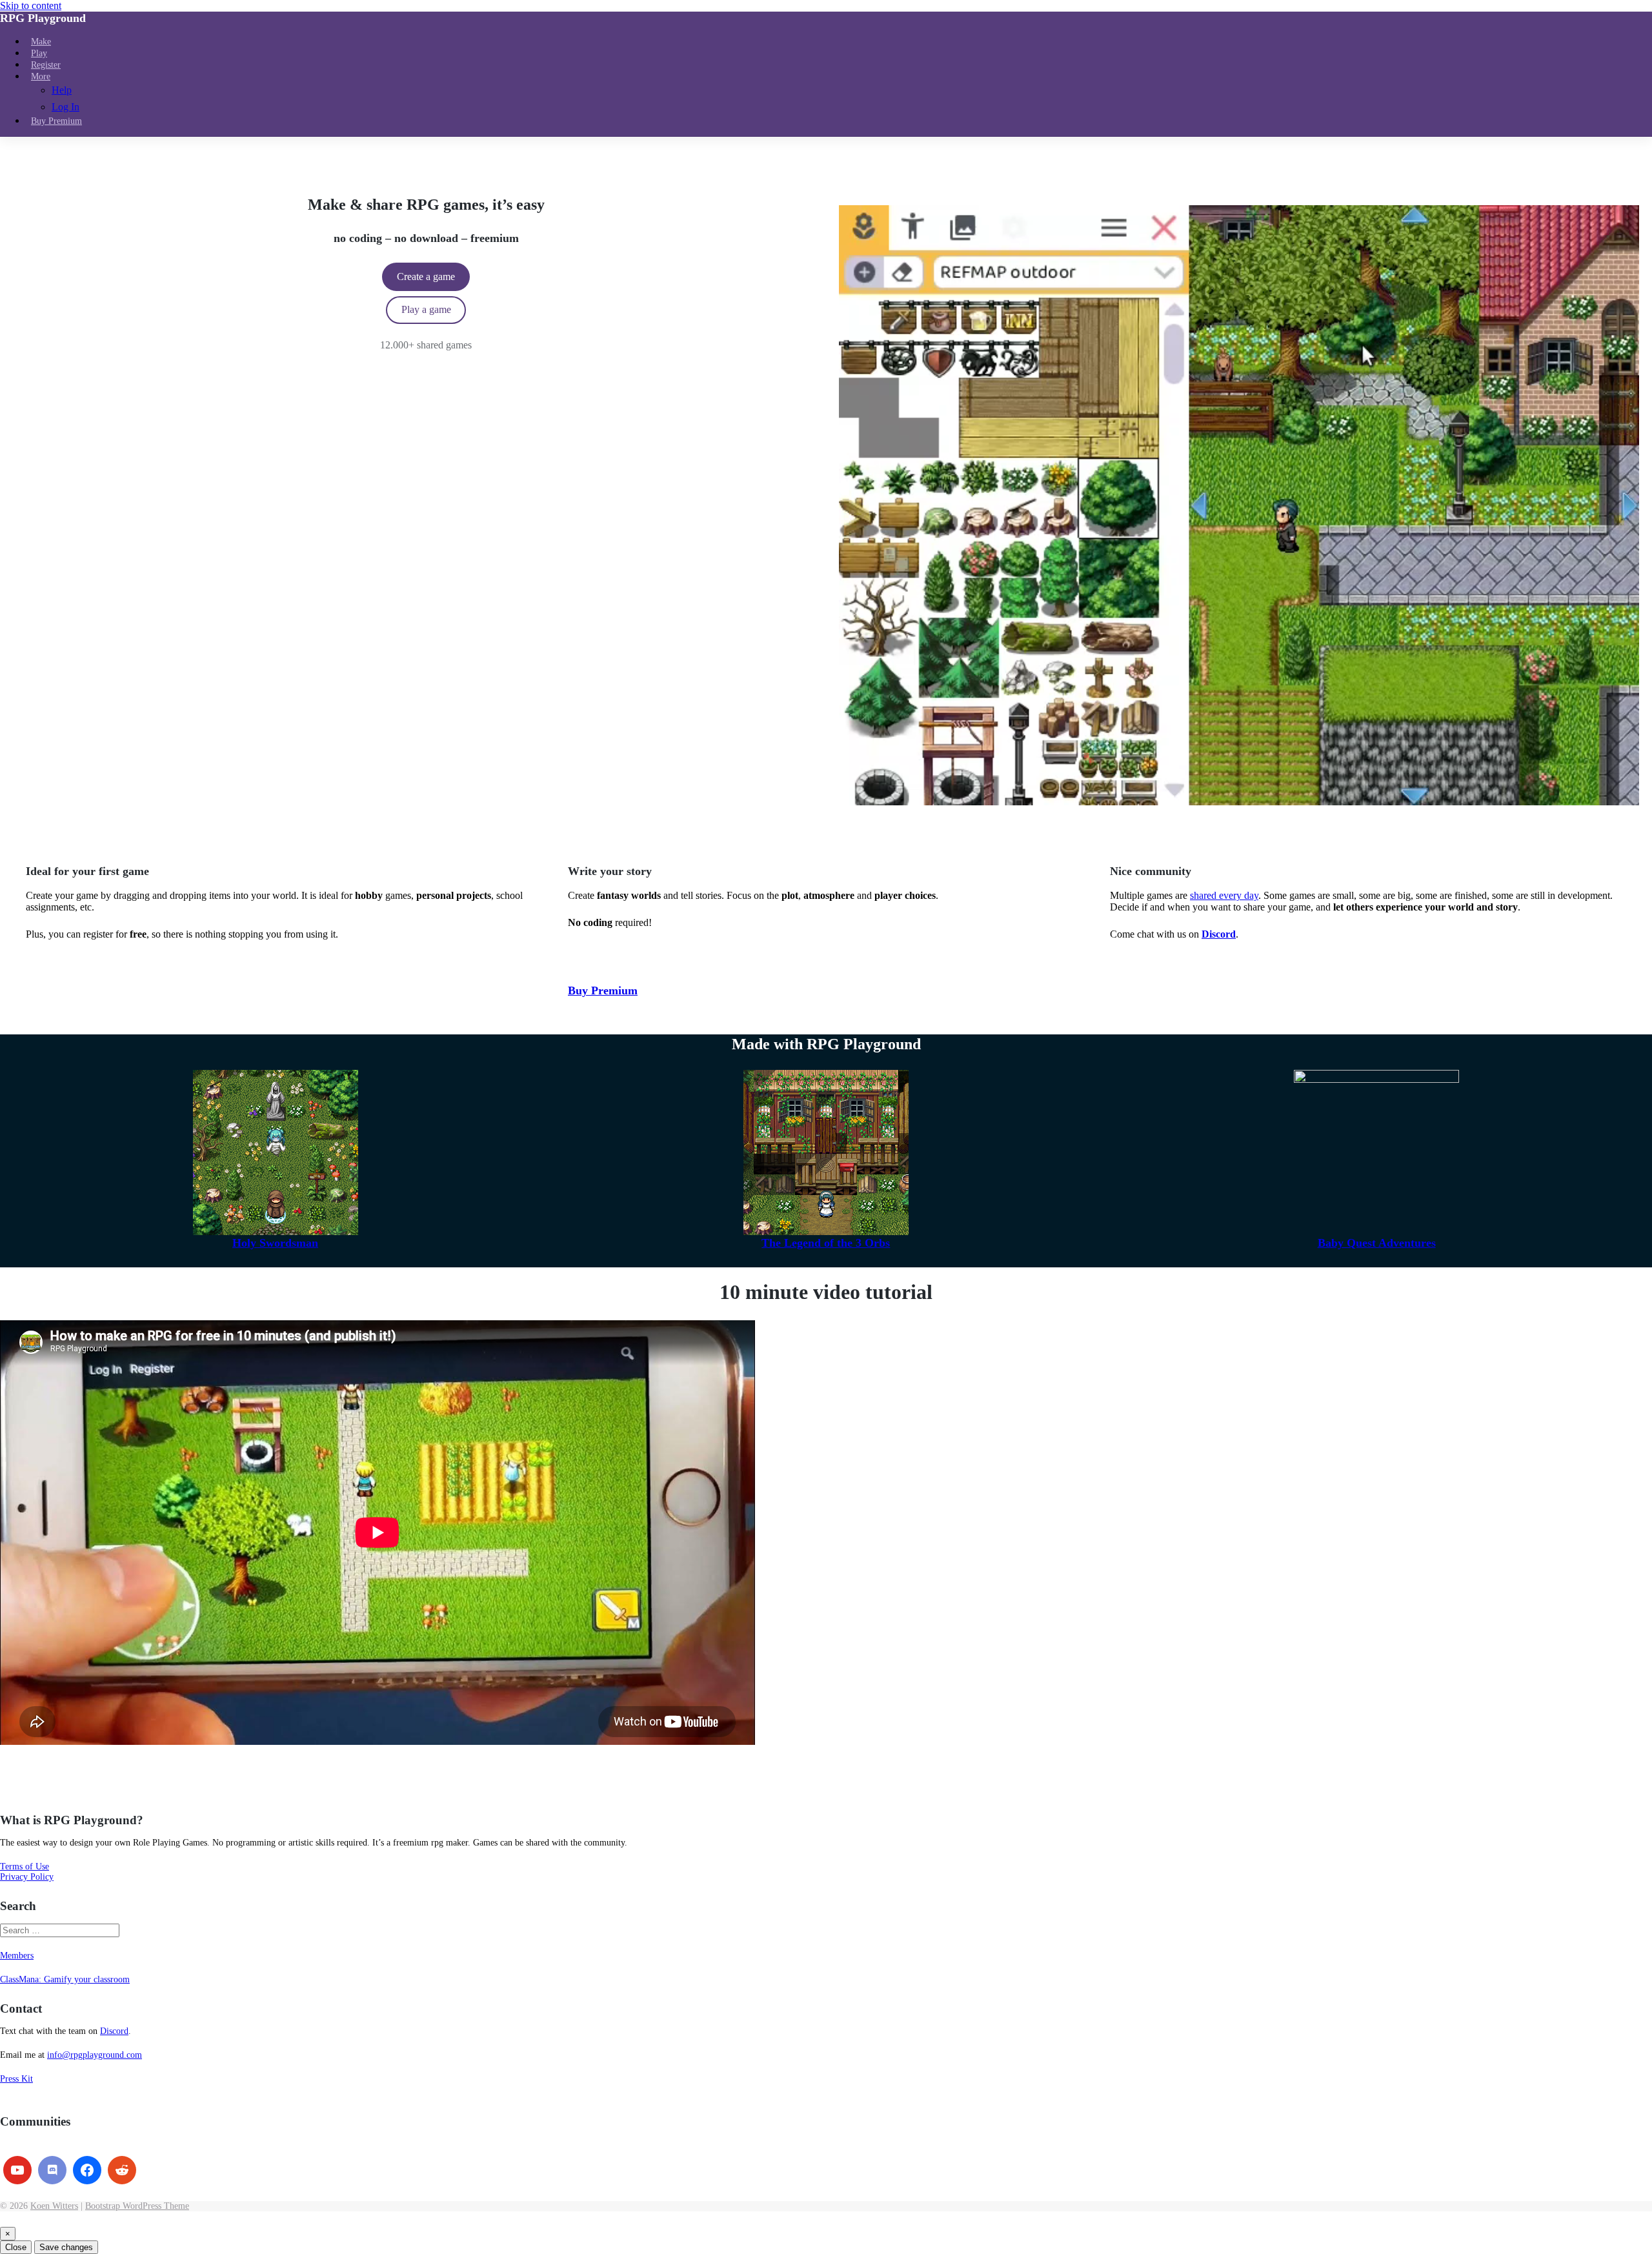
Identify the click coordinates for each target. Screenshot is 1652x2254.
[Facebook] (87, 2170)
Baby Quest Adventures (1377, 1243)
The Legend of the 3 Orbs (826, 1243)
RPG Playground (43, 18)
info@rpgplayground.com (95, 2055)
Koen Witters (54, 2206)
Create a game (426, 277)
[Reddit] (122, 2170)
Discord (114, 2031)
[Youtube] (17, 2170)
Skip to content (31, 5)
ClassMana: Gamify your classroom (65, 1979)
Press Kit (16, 2079)
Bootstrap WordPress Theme (137, 2206)
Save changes (66, 2247)
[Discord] (52, 2170)
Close (16, 2247)
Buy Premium (603, 991)
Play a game (426, 309)
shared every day (1224, 895)
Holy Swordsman (275, 1243)
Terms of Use (25, 1867)
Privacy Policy (27, 1877)
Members (17, 1956)
